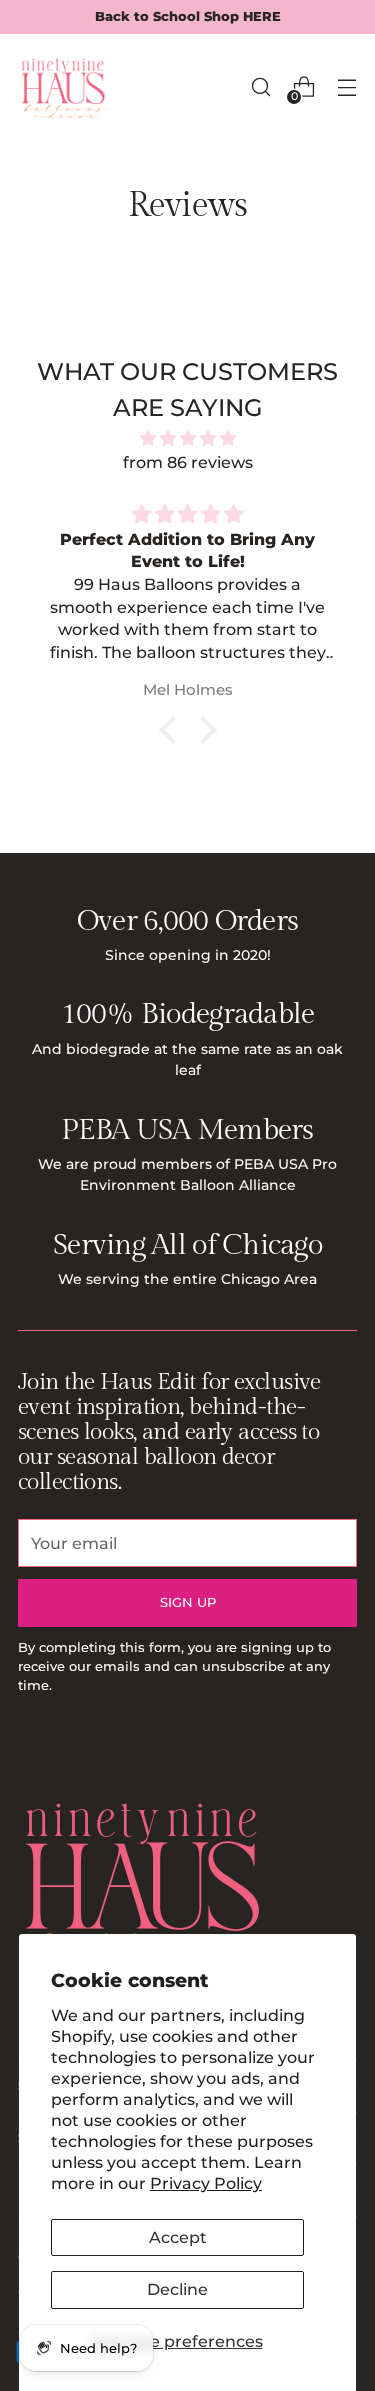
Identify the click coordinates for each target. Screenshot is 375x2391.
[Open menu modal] (346, 87)
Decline (177, 2289)
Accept (178, 2237)
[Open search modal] (260, 87)
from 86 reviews (188, 462)
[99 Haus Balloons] (63, 87)
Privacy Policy (206, 2183)
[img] (187, 438)
